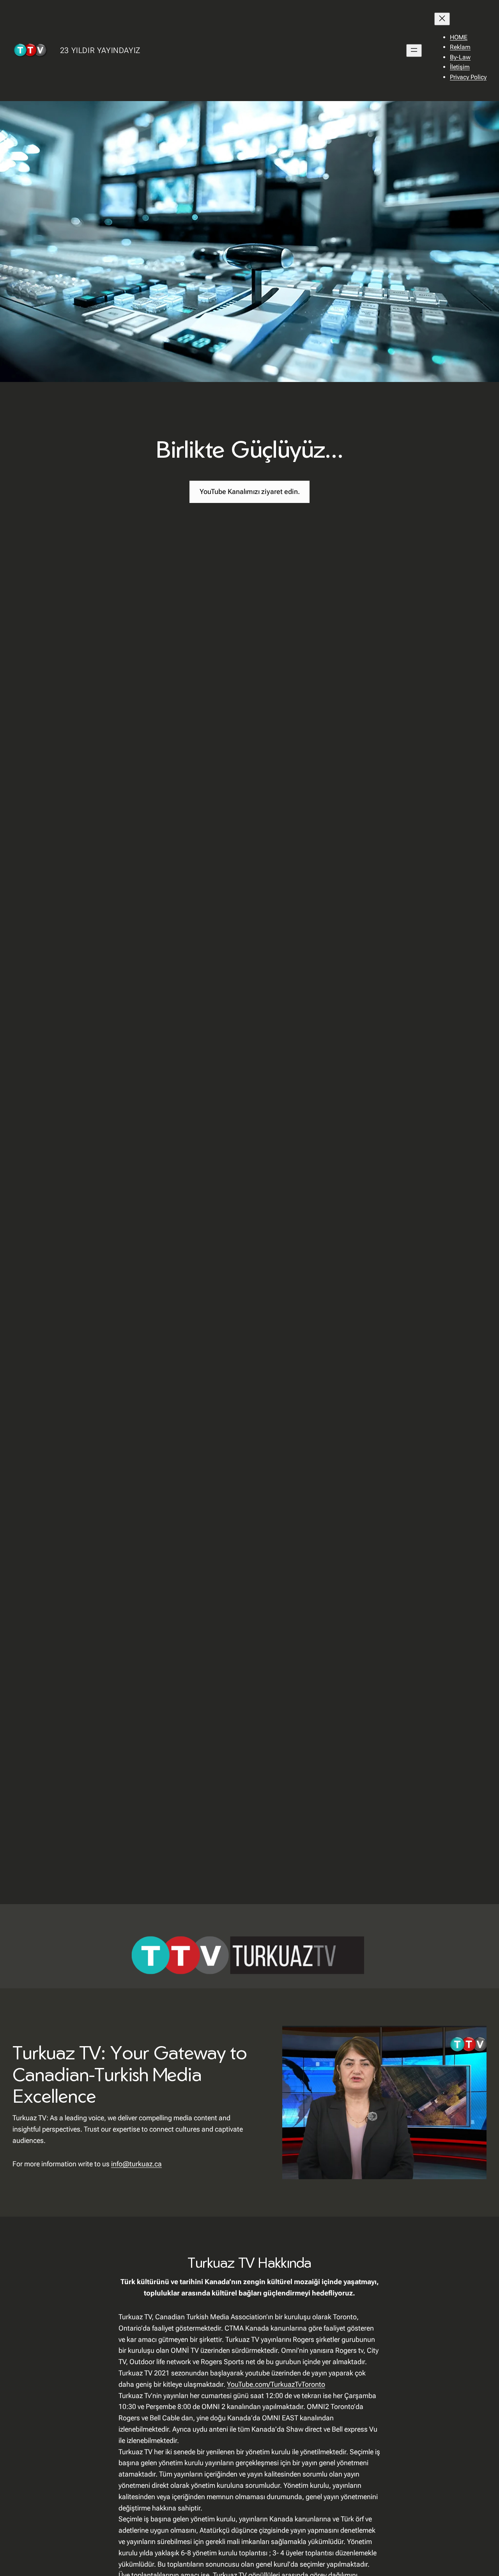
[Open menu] (414, 51)
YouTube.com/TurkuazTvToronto (276, 2384)
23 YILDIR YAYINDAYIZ (100, 50)
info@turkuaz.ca (136, 2164)
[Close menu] (442, 19)
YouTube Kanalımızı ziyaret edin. (250, 491)
